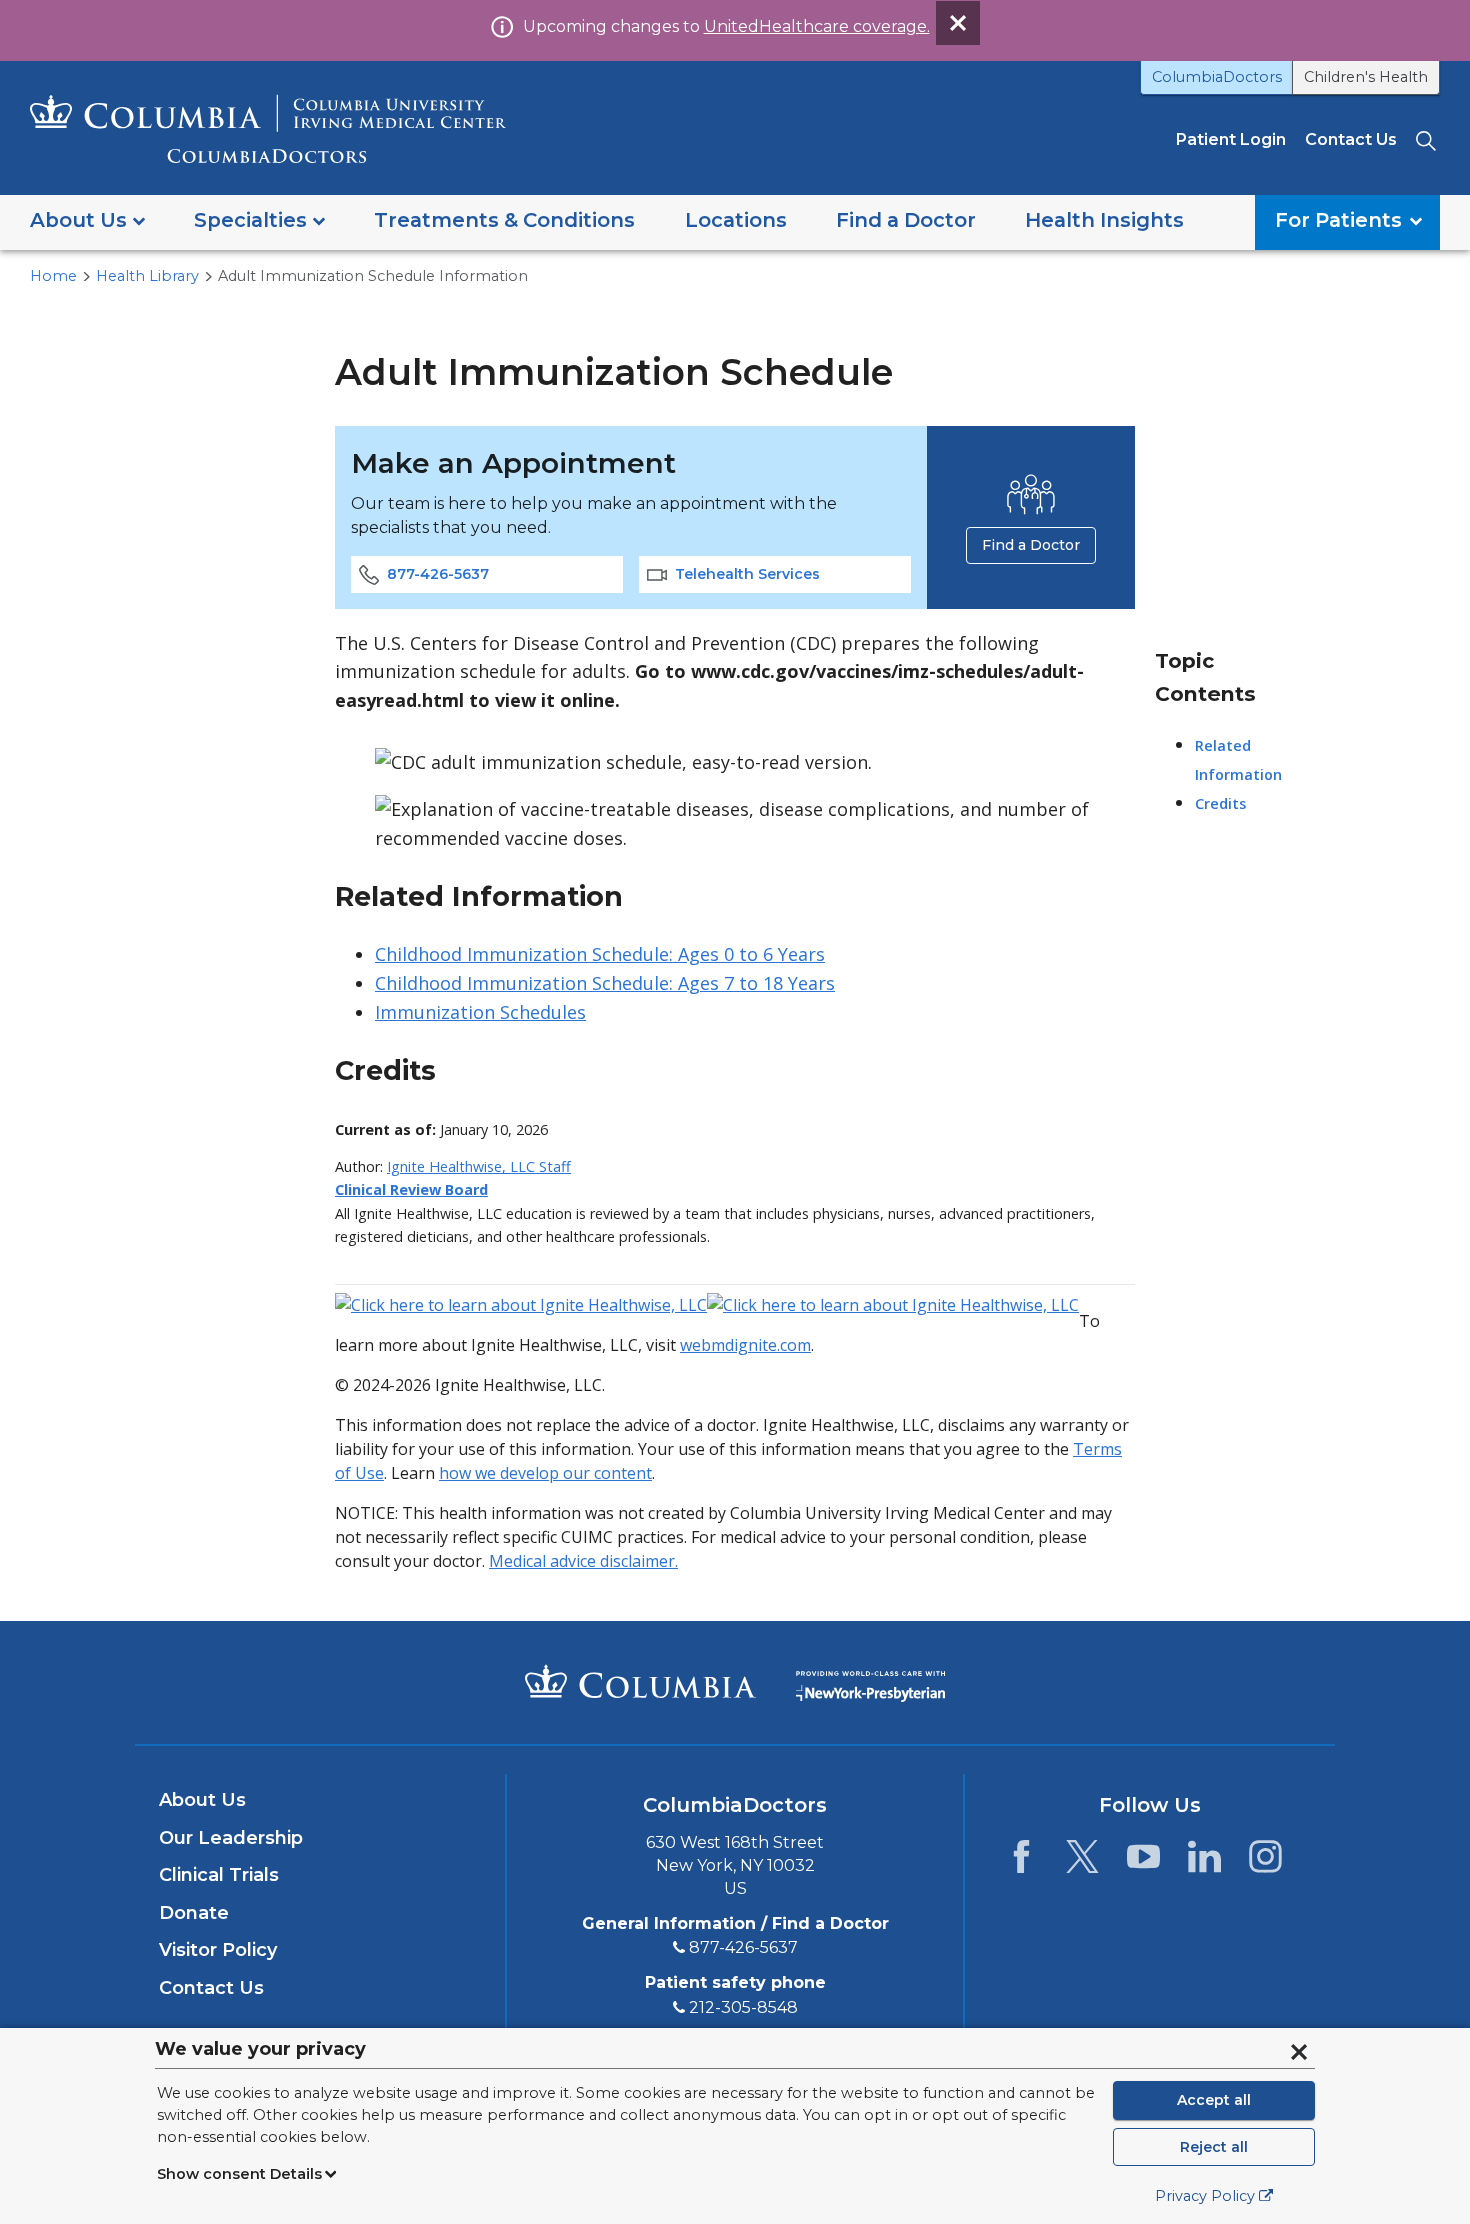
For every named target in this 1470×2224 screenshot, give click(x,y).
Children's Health (1366, 77)
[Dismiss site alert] (958, 23)
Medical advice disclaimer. (583, 1561)
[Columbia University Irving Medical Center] (640, 1681)
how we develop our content (545, 1473)
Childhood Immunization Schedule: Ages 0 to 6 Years (600, 954)
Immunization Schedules (480, 1012)
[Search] (1428, 139)
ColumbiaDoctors (1217, 77)
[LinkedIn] (1204, 1862)
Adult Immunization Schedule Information (373, 276)
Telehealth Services (747, 574)
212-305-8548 (743, 2007)
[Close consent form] (1299, 2052)
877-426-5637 (438, 574)
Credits (1220, 803)
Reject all (1214, 2147)
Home (53, 276)
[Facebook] (1021, 1862)
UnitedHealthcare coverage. (817, 26)
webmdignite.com (745, 1345)
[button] (87, 222)
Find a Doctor (1031, 545)
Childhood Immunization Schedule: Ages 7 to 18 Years (605, 983)
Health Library (147, 276)
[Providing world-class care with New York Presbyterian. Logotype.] (870, 1681)
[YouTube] (1143, 1862)
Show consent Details (239, 2174)
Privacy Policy (1205, 2196)
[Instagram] (1265, 1862)
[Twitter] (1082, 1862)
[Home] (268, 128)
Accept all (1214, 2100)
